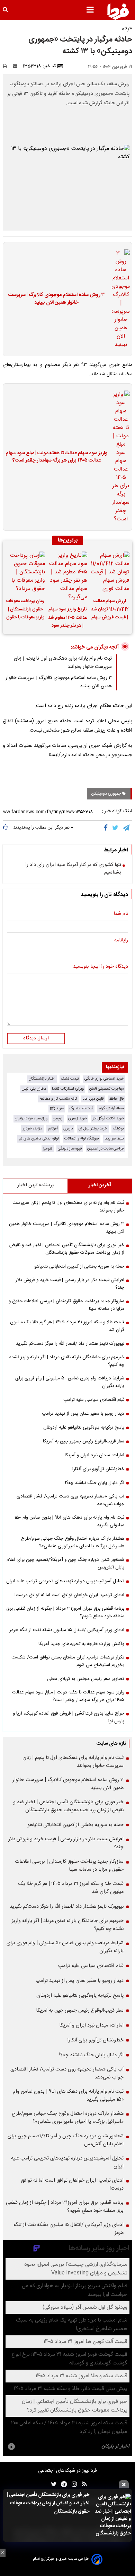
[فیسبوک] (107, 828)
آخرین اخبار (100, 1185)
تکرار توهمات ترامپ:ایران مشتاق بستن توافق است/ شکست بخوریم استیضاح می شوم (68, 1661)
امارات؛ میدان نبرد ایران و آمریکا (94, 1455)
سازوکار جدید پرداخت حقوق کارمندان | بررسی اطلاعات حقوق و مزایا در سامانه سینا (66, 1305)
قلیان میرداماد (93, 1099)
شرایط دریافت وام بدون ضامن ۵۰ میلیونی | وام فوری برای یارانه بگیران (70, 1382)
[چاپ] (7, 66)
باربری (68, 1129)
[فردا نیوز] (118, 11)
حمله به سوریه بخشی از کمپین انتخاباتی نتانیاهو (79, 1267)
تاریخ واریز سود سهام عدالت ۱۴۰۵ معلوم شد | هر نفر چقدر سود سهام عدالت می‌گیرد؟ (67, 618)
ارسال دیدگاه (36, 1038)
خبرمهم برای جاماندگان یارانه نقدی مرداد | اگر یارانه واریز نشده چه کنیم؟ (67, 1361)
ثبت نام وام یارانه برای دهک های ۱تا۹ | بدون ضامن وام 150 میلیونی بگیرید (69, 1521)
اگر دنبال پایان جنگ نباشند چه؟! (95, 1483)
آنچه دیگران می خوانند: (95, 647)
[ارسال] (17, 66)
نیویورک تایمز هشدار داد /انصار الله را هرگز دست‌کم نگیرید (70, 1344)
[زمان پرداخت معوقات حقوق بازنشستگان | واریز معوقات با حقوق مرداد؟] (25, 572)
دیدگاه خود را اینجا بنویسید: (100, 967)
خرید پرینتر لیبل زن (93, 1129)
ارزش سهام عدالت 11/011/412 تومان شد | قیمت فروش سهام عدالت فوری (110, 610)
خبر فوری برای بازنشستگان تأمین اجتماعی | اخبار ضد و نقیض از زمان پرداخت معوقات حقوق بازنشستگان (48, 2503)
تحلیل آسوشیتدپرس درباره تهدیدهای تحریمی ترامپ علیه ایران (65, 1581)
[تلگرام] (127, 828)
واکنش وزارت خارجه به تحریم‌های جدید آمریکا (81, 1644)
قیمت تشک (70, 1079)
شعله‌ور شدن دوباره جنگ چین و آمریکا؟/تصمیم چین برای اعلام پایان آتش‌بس (65, 1564)
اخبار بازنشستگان (42, 1079)
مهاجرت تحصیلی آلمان (107, 1089)
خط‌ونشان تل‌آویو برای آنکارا (98, 1469)
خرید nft (57, 1108)
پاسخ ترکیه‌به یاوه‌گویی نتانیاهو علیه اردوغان (84, 1428)
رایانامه (121, 941)
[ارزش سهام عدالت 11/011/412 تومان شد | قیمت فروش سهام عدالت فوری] (110, 572)
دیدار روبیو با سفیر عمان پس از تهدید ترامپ (83, 1414)
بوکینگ (118, 1129)
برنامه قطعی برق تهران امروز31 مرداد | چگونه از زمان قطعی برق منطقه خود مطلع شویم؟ (65, 1612)
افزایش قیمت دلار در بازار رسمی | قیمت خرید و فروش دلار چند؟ (70, 1284)
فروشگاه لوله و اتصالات (82, 1139)
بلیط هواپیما (114, 1139)
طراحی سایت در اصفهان (106, 1149)
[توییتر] (116, 828)
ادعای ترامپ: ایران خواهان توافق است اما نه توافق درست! (69, 1595)
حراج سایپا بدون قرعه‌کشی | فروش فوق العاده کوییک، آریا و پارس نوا (69, 1717)
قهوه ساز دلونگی (70, 1149)
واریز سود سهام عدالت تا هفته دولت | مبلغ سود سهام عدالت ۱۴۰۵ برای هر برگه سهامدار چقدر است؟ (57, 457)
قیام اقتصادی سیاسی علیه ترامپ (94, 1400)
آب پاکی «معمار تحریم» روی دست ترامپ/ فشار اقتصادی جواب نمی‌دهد (70, 1500)
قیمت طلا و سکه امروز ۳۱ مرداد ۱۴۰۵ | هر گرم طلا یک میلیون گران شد (67, 1326)
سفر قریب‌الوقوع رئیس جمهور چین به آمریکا (84, 1441)
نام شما (121, 914)
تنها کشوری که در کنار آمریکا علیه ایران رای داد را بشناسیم (73, 869)
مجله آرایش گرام (111, 1108)
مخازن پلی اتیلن (34, 1089)
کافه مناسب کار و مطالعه (58, 1099)
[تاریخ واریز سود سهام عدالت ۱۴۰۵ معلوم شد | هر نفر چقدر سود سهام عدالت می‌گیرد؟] (67, 576)
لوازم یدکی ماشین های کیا (39, 1139)
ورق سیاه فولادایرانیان (31, 1119)
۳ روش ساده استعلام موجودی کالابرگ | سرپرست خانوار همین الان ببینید (56, 299)
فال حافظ (116, 1099)
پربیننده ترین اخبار (35, 1185)
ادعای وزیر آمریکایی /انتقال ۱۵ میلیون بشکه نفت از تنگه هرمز (67, 1630)
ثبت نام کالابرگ (81, 1108)
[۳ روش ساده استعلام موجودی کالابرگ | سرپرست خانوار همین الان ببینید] (119, 299)
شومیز (48, 1149)
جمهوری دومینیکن (107, 794)
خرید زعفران (78, 1119)
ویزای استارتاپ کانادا (68, 1089)
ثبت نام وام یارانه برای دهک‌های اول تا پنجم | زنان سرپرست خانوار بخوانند (68, 1207)
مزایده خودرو (32, 1129)
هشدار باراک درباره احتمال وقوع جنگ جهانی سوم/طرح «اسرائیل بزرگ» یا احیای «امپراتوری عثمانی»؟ (73, 1542)
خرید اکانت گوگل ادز (108, 1119)
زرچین (58, 1119)
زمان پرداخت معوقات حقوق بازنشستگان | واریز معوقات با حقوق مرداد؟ (25, 610)
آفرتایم (53, 1129)
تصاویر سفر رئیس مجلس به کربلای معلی (86, 1679)
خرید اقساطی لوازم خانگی (104, 1079)
